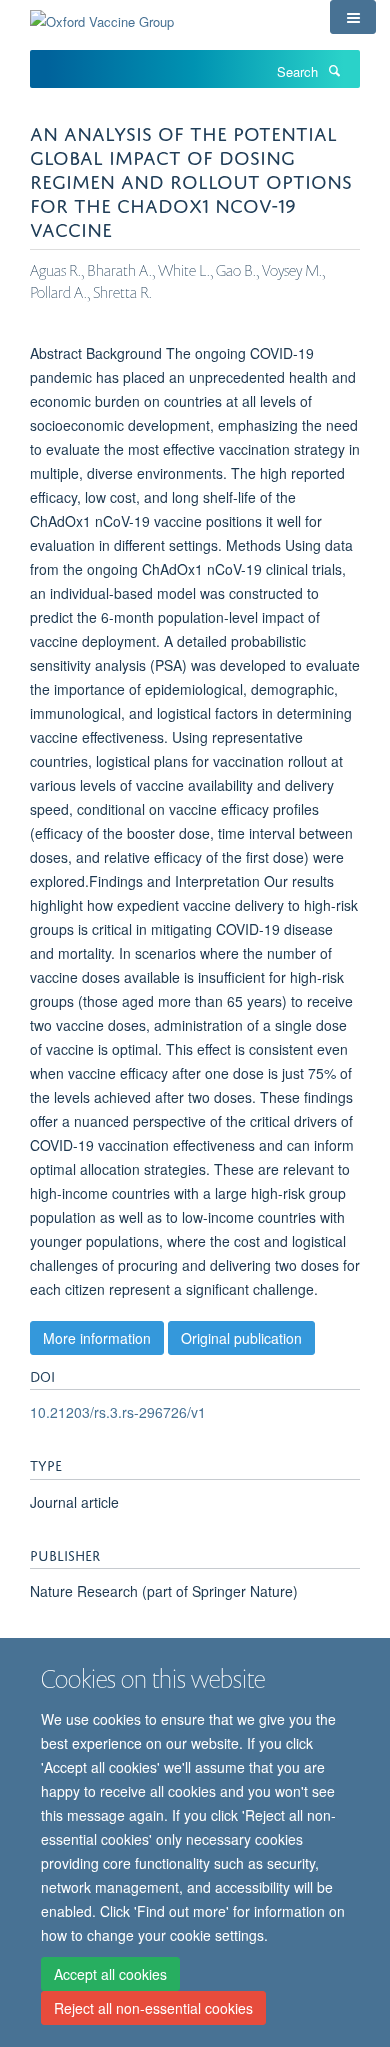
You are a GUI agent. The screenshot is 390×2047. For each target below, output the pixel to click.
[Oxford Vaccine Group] (102, 14)
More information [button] (97, 1338)
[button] (353, 17)
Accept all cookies (110, 1974)
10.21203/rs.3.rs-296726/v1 (118, 1412)
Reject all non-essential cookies (153, 2008)
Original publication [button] (241, 1338)
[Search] (334, 70)
